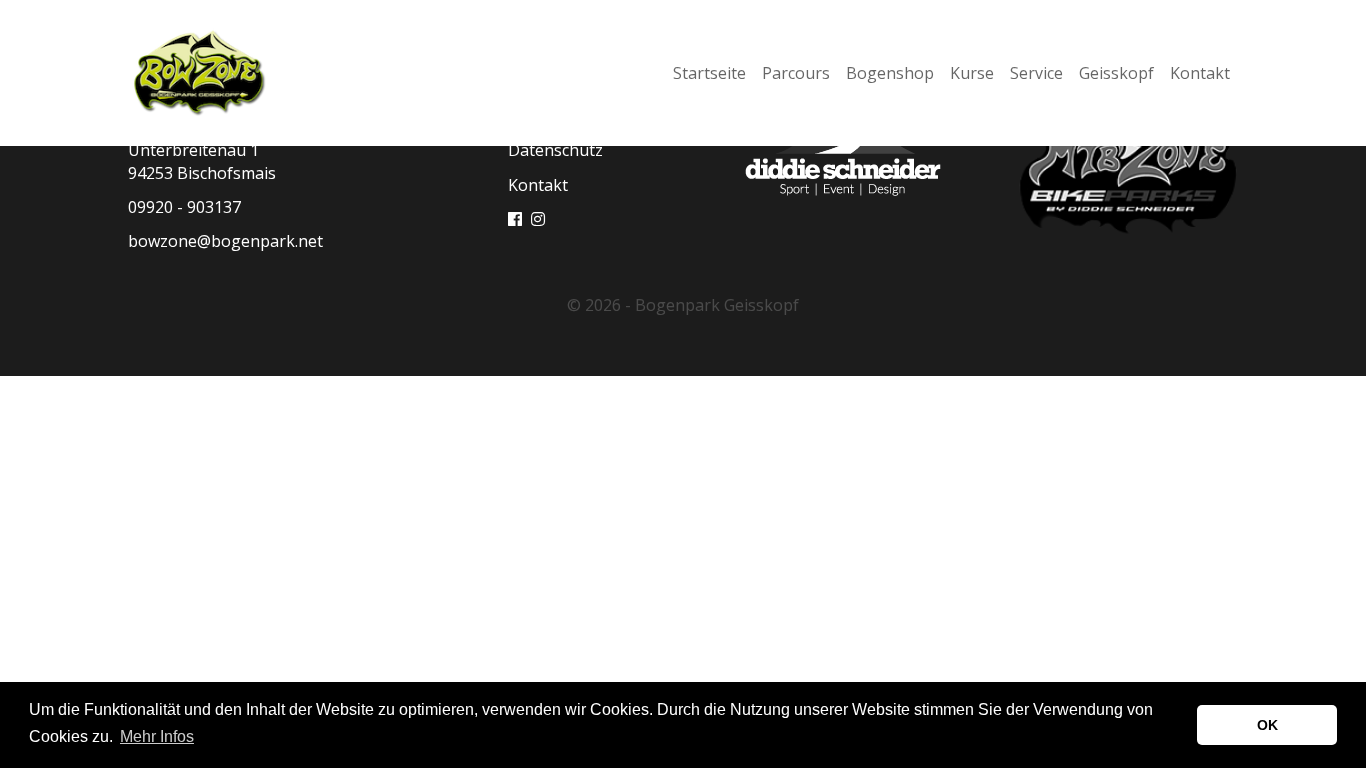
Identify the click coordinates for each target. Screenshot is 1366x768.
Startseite (709, 73)
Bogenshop (890, 73)
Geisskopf (1116, 73)
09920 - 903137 (184, 207)
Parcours (796, 73)
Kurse (972, 73)
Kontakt (1200, 73)
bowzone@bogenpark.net (225, 241)
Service (1036, 73)
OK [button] (1267, 725)
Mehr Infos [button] (157, 736)
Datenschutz (555, 150)
